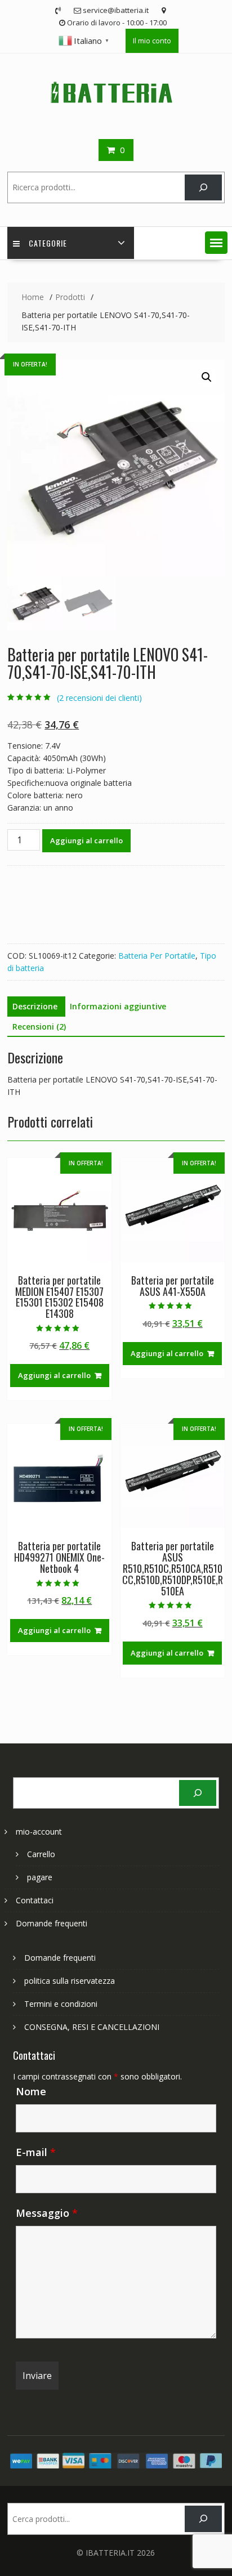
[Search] (203, 188)
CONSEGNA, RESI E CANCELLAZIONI (92, 2027)
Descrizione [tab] (35, 1006)
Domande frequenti (52, 1923)
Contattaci (35, 1900)
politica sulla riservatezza (70, 1981)
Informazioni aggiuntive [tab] (118, 1006)
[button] (216, 243)
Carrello (41, 1854)
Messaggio (47, 2213)
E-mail (36, 2152)
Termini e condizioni (61, 2004)
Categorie (48, 243)
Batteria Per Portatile (157, 956)
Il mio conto (152, 41)
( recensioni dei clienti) (99, 698)
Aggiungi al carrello (86, 840)
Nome (31, 2091)
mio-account (39, 1832)
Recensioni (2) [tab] (39, 1027)
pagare (40, 1877)
